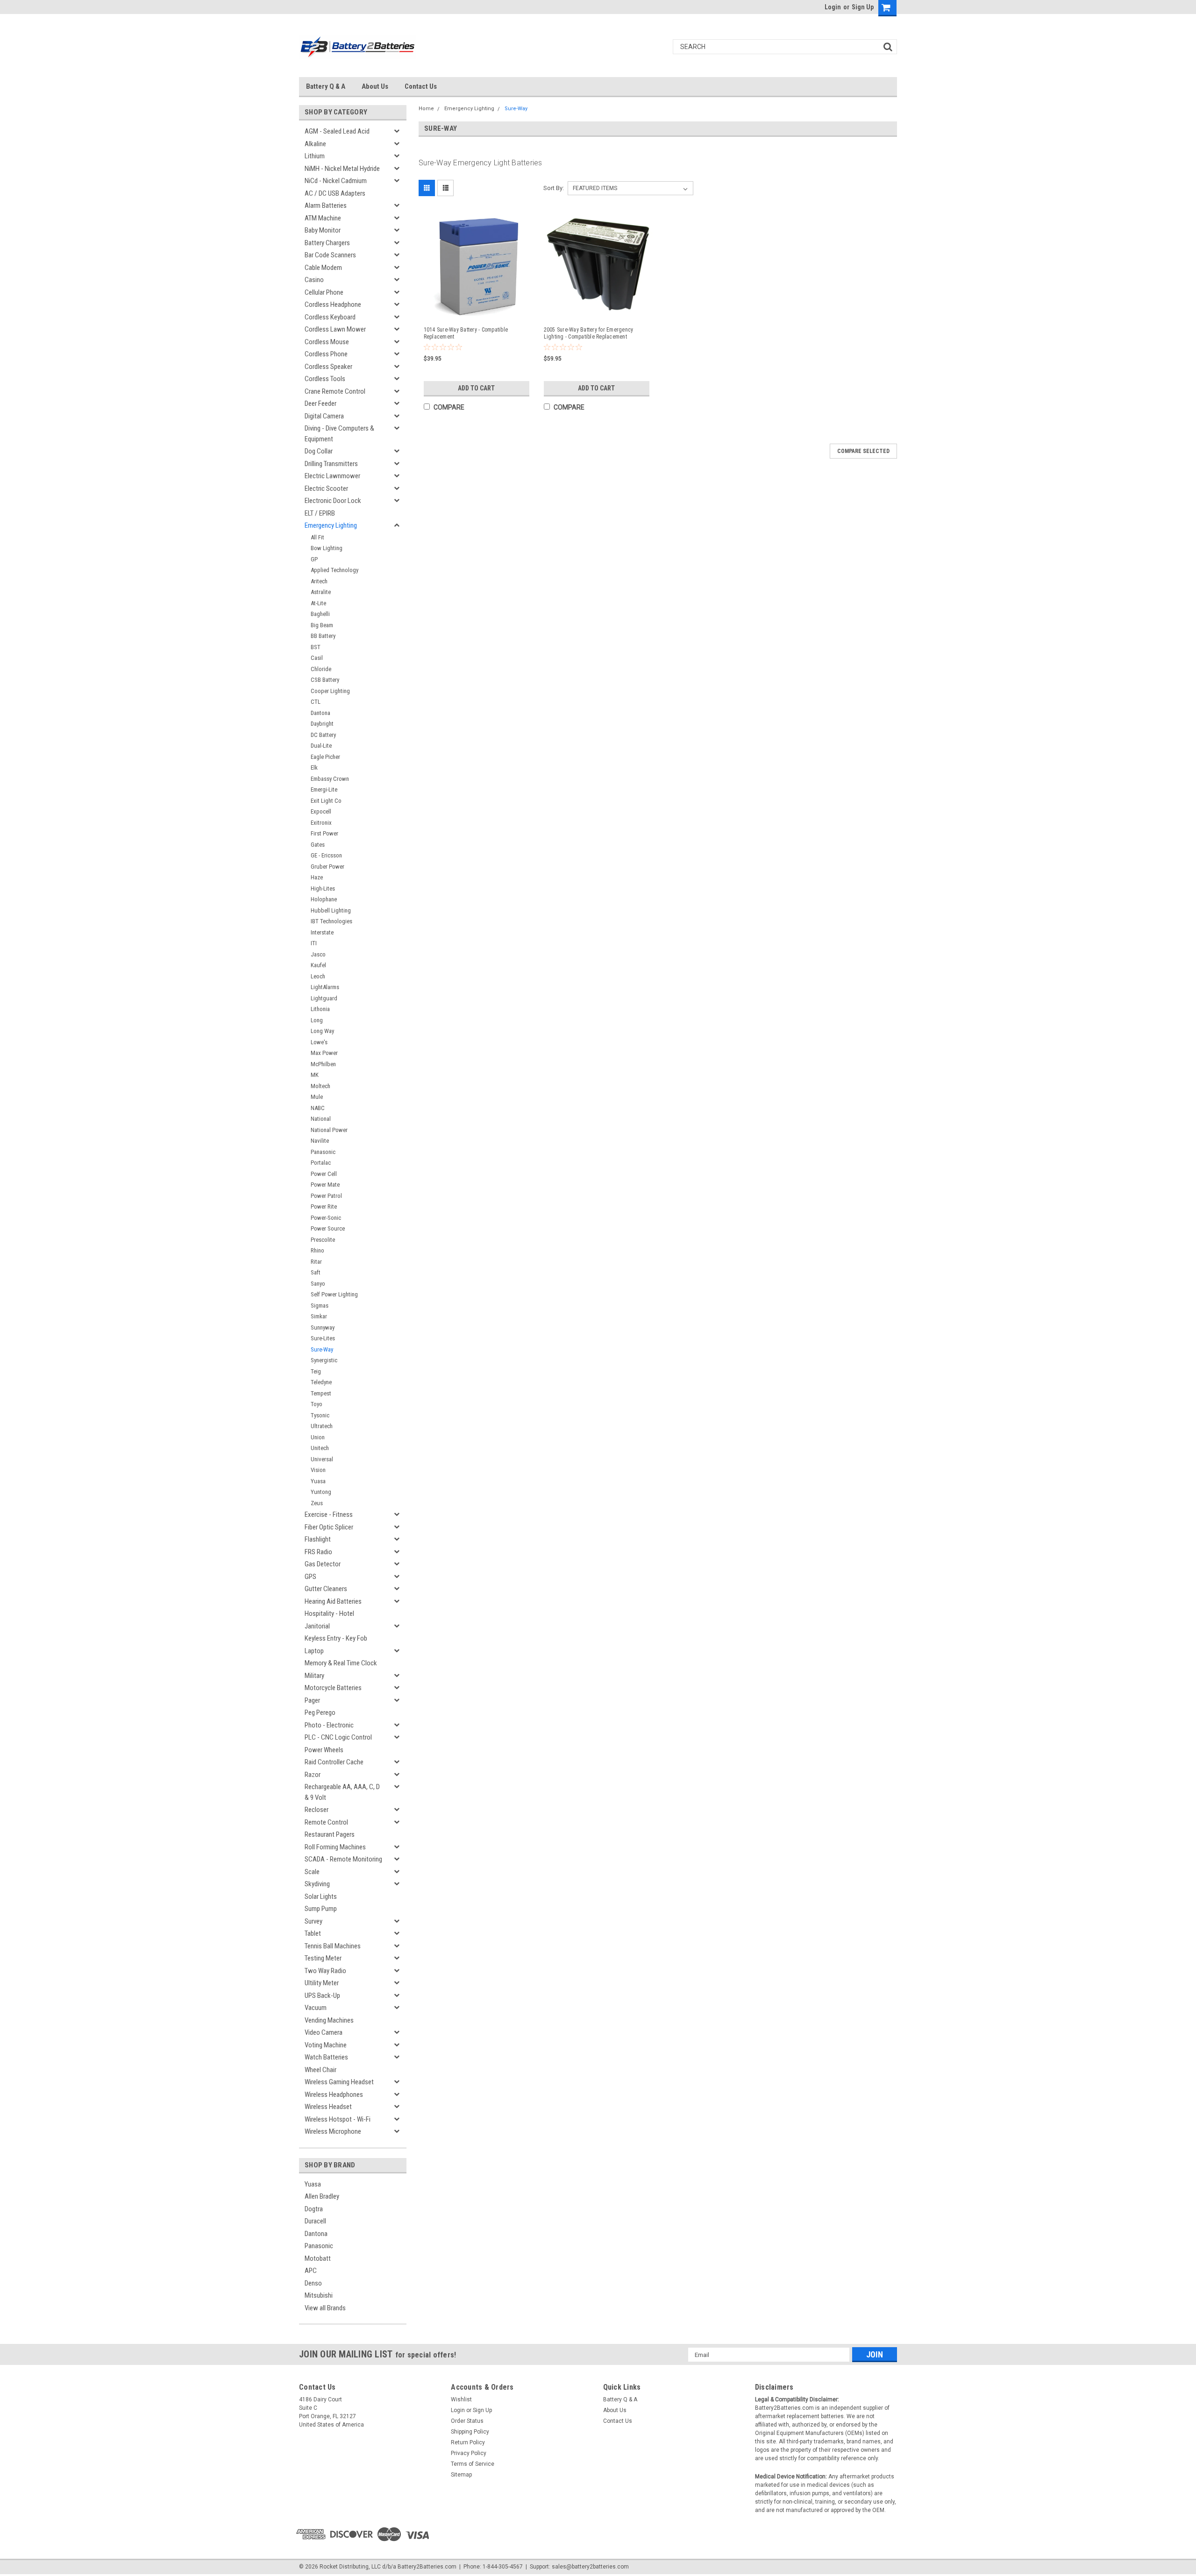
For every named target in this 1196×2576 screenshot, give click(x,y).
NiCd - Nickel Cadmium (336, 181)
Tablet (313, 1933)
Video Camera (324, 2032)
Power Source (328, 1228)
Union (318, 1437)
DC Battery (323, 735)
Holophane (324, 899)
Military (314, 1676)
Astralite (321, 592)
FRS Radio (318, 1552)
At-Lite (318, 603)
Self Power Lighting (334, 1294)
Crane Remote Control (335, 391)
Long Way (322, 1031)
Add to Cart (476, 388)
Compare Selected (863, 451)
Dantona (320, 713)
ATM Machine (323, 218)
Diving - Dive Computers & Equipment (339, 434)
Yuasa (318, 1481)
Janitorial (317, 1626)
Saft (316, 1272)
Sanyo (318, 1284)
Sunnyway (323, 1327)
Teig (316, 1371)
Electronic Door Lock (333, 501)
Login (833, 7)
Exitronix (321, 823)
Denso (313, 2283)
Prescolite (323, 1240)
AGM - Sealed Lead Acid (337, 131)
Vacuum (316, 2008)
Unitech (320, 1448)
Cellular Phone (324, 292)
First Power (324, 833)
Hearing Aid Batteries (333, 1601)
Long (317, 1020)
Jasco (318, 954)
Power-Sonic (326, 1218)
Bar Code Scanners (330, 255)
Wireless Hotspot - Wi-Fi (338, 2119)
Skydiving (317, 1884)
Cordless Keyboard (330, 317)
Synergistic (324, 1360)
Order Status (467, 2421)
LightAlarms (325, 987)
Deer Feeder (320, 403)
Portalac (321, 1163)
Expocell (321, 811)
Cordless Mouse (327, 342)
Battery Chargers (327, 243)
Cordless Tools (325, 379)
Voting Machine (326, 2045)
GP (314, 559)
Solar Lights (321, 1897)
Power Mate (325, 1185)
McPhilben (323, 1064)
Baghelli (320, 614)
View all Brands (325, 2308)
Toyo (317, 1404)
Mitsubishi (319, 2295)
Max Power (324, 1053)
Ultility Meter (322, 1983)
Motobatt (318, 2258)
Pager (312, 1700)
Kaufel (318, 965)
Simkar (319, 1316)
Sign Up (863, 7)
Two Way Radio (325, 1971)
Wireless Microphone (333, 2131)
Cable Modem (323, 268)
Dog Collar (319, 451)
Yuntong (321, 1492)
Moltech (320, 1086)
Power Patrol (326, 1196)
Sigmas (320, 1306)
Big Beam (322, 625)
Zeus (317, 1503)
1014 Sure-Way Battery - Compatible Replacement (466, 333)
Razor (313, 1775)
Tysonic (320, 1415)
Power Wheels (324, 1750)
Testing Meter (323, 1958)
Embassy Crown (330, 779)
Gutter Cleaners (326, 1589)
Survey (313, 1921)
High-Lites (323, 888)
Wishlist (461, 2399)
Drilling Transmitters (331, 464)
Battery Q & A (326, 86)
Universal (322, 1459)
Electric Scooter (326, 488)
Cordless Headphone (333, 304)
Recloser (317, 1810)
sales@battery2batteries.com (590, 2567)
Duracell (315, 2221)
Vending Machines (329, 2020)
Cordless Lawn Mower (335, 329)
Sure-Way (322, 1349)
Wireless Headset (328, 2107)
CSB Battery (325, 680)
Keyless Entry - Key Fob (336, 1638)
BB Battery (323, 636)
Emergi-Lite (324, 789)
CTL (316, 702)
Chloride (321, 669)
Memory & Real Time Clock (341, 1663)
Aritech (319, 581)
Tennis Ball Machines (333, 1946)
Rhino (317, 1250)
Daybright (322, 724)
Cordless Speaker (328, 367)
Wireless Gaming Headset (339, 2082)
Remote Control (326, 1822)
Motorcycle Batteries (333, 1688)
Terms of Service (473, 2464)
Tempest (321, 1393)
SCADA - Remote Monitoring (343, 1859)
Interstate (322, 932)
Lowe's (319, 1042)
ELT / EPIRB (320, 513)
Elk (314, 768)
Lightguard (324, 998)
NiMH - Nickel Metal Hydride (342, 169)
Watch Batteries (326, 2057)
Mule (317, 1097)
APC (311, 2271)
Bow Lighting (327, 548)
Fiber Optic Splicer (329, 1527)
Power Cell (324, 1174)
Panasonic (323, 1152)
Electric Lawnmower (332, 476)
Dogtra (314, 2209)
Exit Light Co (326, 801)
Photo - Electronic (329, 1725)
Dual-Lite (321, 746)
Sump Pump (321, 1909)
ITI (314, 943)
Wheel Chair (320, 2070)
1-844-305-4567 (503, 2567)
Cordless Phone (326, 354)
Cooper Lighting (330, 691)
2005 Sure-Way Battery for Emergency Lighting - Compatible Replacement (589, 333)
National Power (329, 1130)
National (321, 1119)
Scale (312, 1872)
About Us (375, 86)
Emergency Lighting (331, 525)
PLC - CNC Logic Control (338, 1737)
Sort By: (554, 188)
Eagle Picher (325, 757)
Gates (318, 845)
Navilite (320, 1141)
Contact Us (421, 86)
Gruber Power (327, 867)
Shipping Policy (470, 2432)
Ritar (316, 1262)
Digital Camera (324, 416)
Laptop (314, 1651)
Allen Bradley (322, 2196)
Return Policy (468, 2442)
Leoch (318, 976)
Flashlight (318, 1539)
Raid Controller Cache (334, 1762)
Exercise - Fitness (329, 1514)
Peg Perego (320, 1713)
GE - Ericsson (326, 855)
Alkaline (315, 144)
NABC (318, 1108)
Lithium (315, 156)
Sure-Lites (323, 1338)
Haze (317, 877)
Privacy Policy (469, 2453)
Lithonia (320, 1009)
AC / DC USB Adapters (335, 193)
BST (316, 647)
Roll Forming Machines (335, 1847)
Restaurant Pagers (330, 1834)
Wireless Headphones (334, 2095)
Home (426, 109)
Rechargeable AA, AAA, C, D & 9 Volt (342, 1792)
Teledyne (321, 1382)
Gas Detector (323, 1564)
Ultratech (322, 1426)
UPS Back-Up (322, 1996)
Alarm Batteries (326, 205)
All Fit (317, 537)
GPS (310, 1577)
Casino (314, 280)
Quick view (478, 311)
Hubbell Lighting (331, 910)
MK (315, 1075)
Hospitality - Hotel (329, 1614)
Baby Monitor (323, 230)
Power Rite (324, 1207)
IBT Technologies (331, 921)
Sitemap (461, 2475)
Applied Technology (335, 570)
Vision (318, 1470)
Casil (317, 658)
